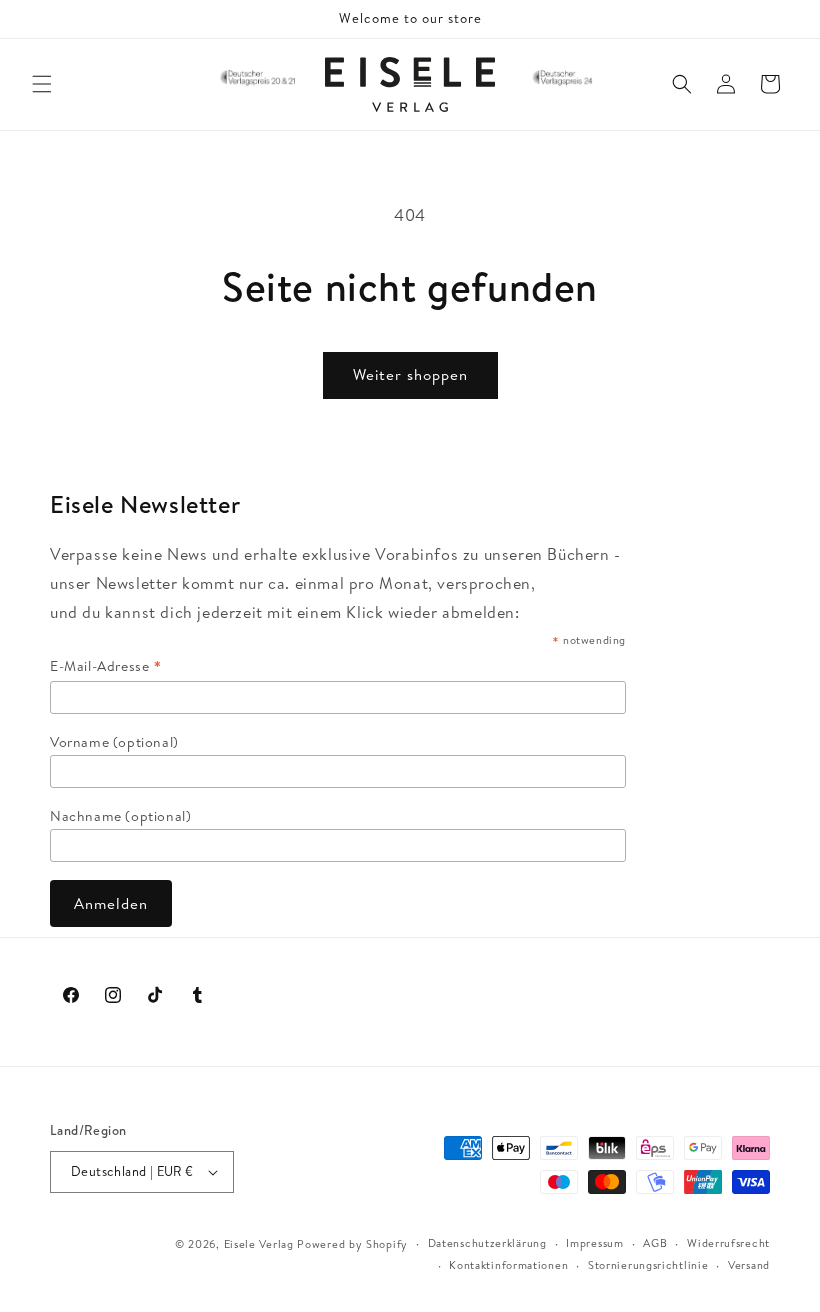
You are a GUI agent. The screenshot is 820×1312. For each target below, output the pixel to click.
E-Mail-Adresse (106, 666)
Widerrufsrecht (728, 1243)
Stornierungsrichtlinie (648, 1265)
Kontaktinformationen (508, 1265)
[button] (42, 84)
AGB (655, 1243)
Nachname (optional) (120, 816)
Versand (749, 1265)
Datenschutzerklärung (487, 1243)
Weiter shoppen (410, 374)
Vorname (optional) (114, 742)
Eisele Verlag (259, 1244)
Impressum (594, 1243)
